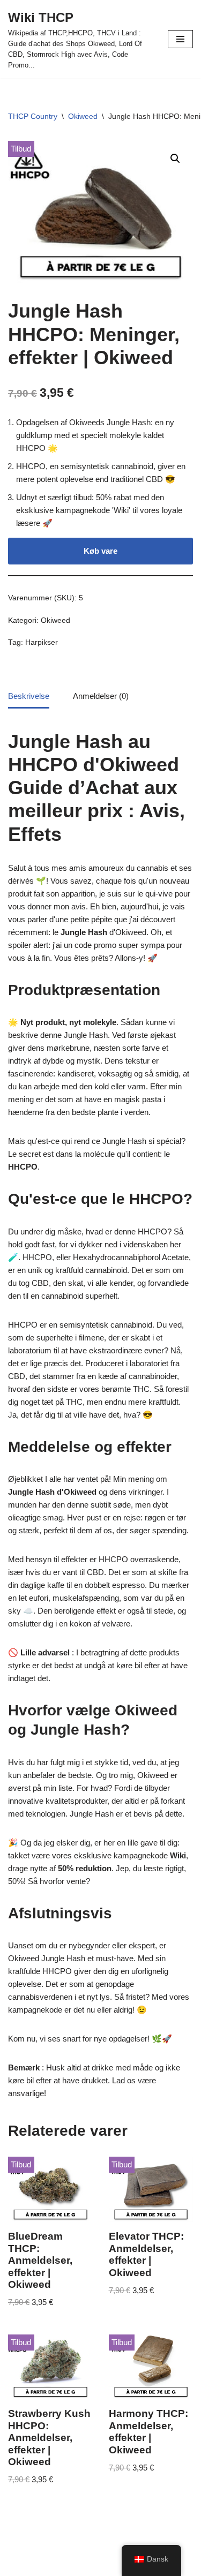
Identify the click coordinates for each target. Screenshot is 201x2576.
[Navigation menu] (180, 39)
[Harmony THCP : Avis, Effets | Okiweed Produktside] (151, 2367)
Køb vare (100, 551)
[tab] (29, 697)
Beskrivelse (29, 696)
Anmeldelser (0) (101, 696)
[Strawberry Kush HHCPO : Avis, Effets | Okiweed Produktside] (50, 2367)
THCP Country (33, 116)
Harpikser (42, 642)
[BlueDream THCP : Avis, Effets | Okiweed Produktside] (50, 2189)
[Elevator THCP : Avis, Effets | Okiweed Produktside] (151, 2189)
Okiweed (83, 116)
